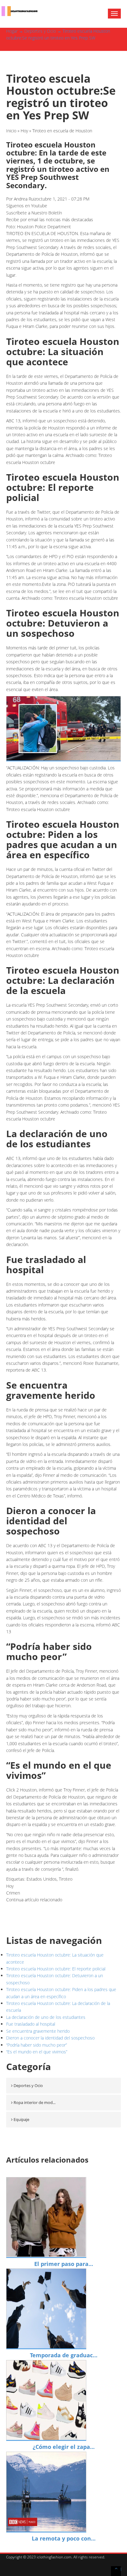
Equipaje (21, 2119)
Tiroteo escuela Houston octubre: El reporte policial (56, 1969)
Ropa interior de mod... (35, 2102)
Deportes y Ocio (40, 31)
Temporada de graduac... (64, 2355)
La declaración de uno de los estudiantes (46, 2017)
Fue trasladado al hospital (31, 2024)
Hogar (12, 31)
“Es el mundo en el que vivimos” (37, 2052)
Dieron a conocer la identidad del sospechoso (50, 2038)
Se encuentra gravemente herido (38, 2031)
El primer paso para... (64, 2264)
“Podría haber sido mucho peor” (37, 2045)
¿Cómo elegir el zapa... (64, 2447)
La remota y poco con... (64, 2538)
